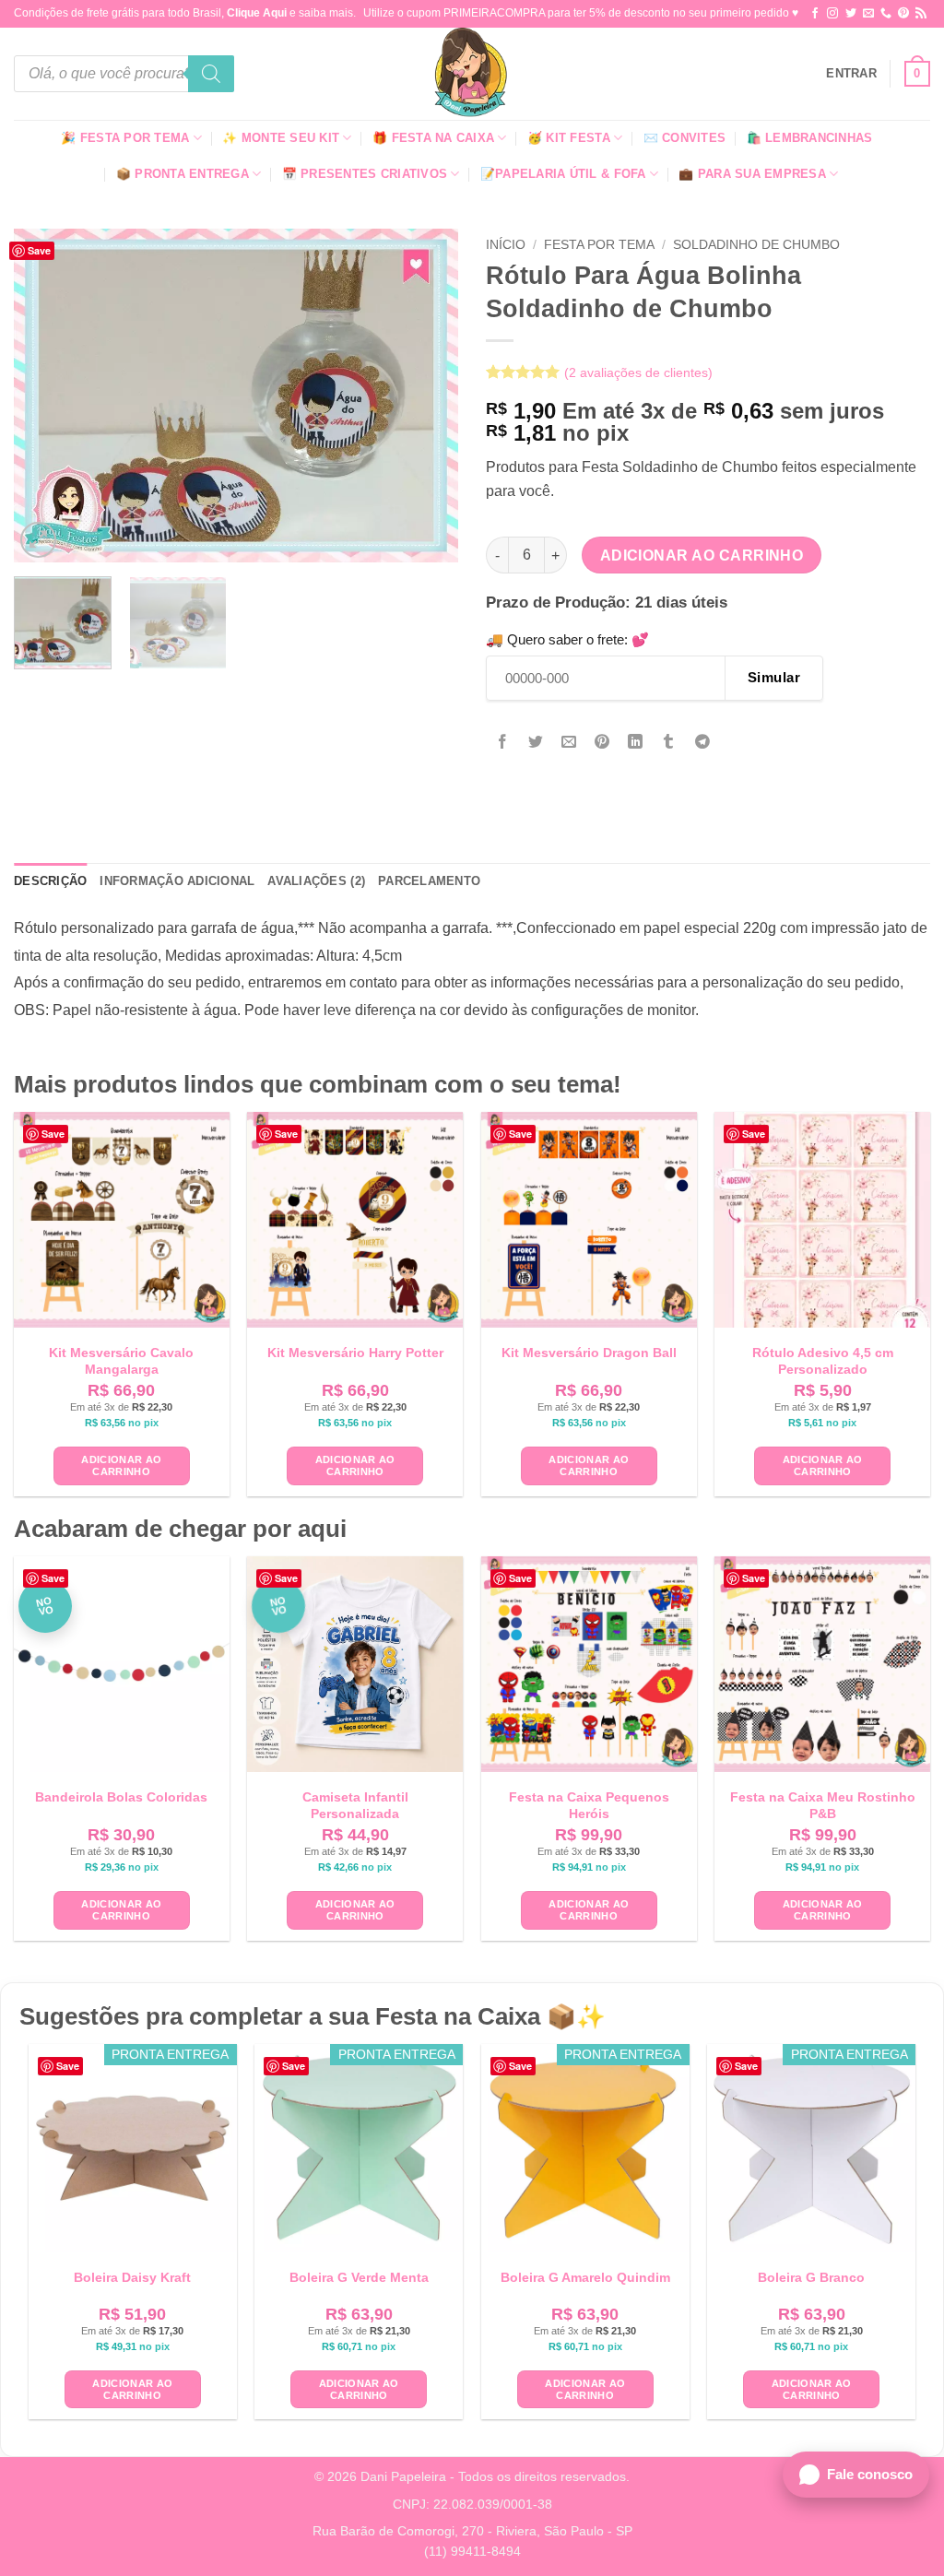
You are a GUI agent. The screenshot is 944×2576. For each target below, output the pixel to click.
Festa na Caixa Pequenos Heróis (589, 1805)
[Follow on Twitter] (851, 14)
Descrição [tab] (50, 881)
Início (506, 245)
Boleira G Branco (811, 2277)
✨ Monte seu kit (281, 138)
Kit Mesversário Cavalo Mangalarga (121, 1361)
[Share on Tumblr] (669, 744)
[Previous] (46, 396)
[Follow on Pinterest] (903, 14)
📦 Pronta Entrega (183, 174)
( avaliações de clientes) (638, 372)
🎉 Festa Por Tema (125, 138)
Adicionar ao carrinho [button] (121, 1465)
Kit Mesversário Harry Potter (355, 1353)
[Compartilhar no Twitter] (536, 744)
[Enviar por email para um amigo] (569, 744)
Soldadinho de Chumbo (756, 245)
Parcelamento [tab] (429, 881)
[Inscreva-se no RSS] (921, 14)
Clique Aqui (257, 13)
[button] (851, 74)
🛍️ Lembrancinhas (810, 138)
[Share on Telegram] (702, 744)
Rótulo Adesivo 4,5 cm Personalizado (823, 1361)
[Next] (426, 396)
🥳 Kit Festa (569, 138)
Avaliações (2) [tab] (316, 881)
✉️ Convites (685, 138)
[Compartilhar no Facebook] (503, 744)
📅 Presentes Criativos (365, 174)
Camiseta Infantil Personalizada (355, 1805)
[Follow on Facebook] (815, 14)
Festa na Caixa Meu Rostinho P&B (823, 1805)
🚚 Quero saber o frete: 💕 (567, 639)
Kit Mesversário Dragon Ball (589, 1353)
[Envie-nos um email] (868, 14)
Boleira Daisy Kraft (132, 2277)
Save (39, 250)
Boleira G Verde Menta (359, 2277)
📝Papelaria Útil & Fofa (563, 174)
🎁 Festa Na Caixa (433, 138)
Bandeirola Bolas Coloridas (121, 1797)
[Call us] (886, 14)
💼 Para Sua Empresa (752, 174)
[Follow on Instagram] (832, 14)
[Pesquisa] (211, 74)
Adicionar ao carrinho (702, 555)
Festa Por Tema (599, 245)
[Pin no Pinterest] (602, 744)
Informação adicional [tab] (177, 881)
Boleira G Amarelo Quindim (585, 2277)
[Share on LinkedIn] (636, 744)
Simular (774, 677)
